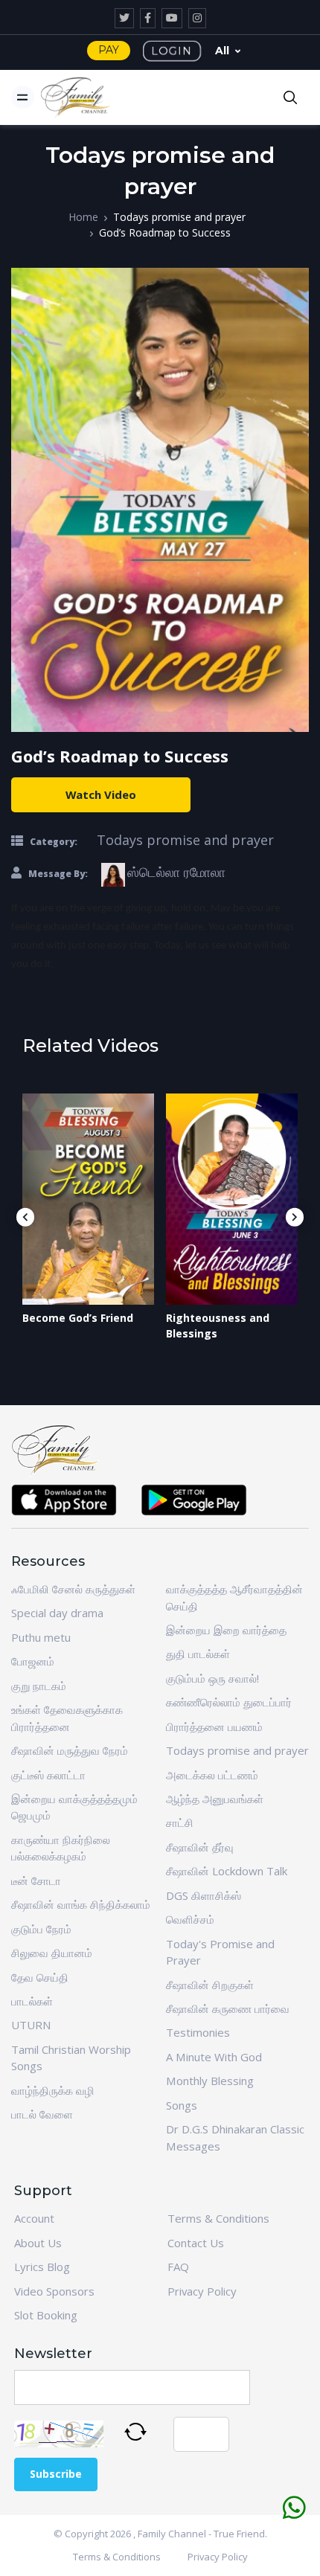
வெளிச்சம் (190, 1919)
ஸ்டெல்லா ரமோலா (176, 872)
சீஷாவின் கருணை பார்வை (228, 2008)
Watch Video (101, 794)
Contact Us (196, 2243)
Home (83, 217)
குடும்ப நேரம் (41, 1929)
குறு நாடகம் (39, 1686)
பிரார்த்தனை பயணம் (214, 1727)
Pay (109, 50)
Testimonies (198, 2032)
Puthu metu (41, 1637)
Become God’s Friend (78, 1318)
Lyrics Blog (42, 2267)
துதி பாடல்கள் (198, 1654)
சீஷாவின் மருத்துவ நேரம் (70, 1750)
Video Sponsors (54, 2291)
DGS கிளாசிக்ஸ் (204, 1895)
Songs (182, 2105)
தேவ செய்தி (40, 1977)
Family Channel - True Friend (201, 2534)
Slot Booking (46, 2315)
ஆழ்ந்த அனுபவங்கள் (215, 1799)
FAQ (178, 2267)
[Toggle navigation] (23, 97)
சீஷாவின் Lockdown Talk (227, 1871)
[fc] (76, 97)
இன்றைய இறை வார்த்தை (226, 1630)
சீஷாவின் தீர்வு (200, 1847)
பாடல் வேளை (42, 2114)
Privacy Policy (202, 2291)
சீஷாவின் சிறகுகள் (210, 1985)
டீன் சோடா (36, 1880)
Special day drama (57, 1613)
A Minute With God (214, 2057)
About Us (38, 2243)
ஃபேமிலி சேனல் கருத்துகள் (73, 1589)
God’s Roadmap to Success (165, 232)
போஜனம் (33, 1661)
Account (34, 2218)
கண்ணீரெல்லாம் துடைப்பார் (229, 1702)
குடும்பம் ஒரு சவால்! (212, 1678)
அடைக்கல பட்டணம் (212, 1775)
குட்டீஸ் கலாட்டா (48, 1775)
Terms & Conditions (218, 2218)
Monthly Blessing (210, 2081)
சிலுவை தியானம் (52, 1953)
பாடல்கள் (32, 2001)
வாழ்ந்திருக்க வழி (53, 2090)
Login (172, 51)
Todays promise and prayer (179, 217)
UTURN (31, 2025)
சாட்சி (180, 1822)
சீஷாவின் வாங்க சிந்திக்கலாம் (81, 1904)
